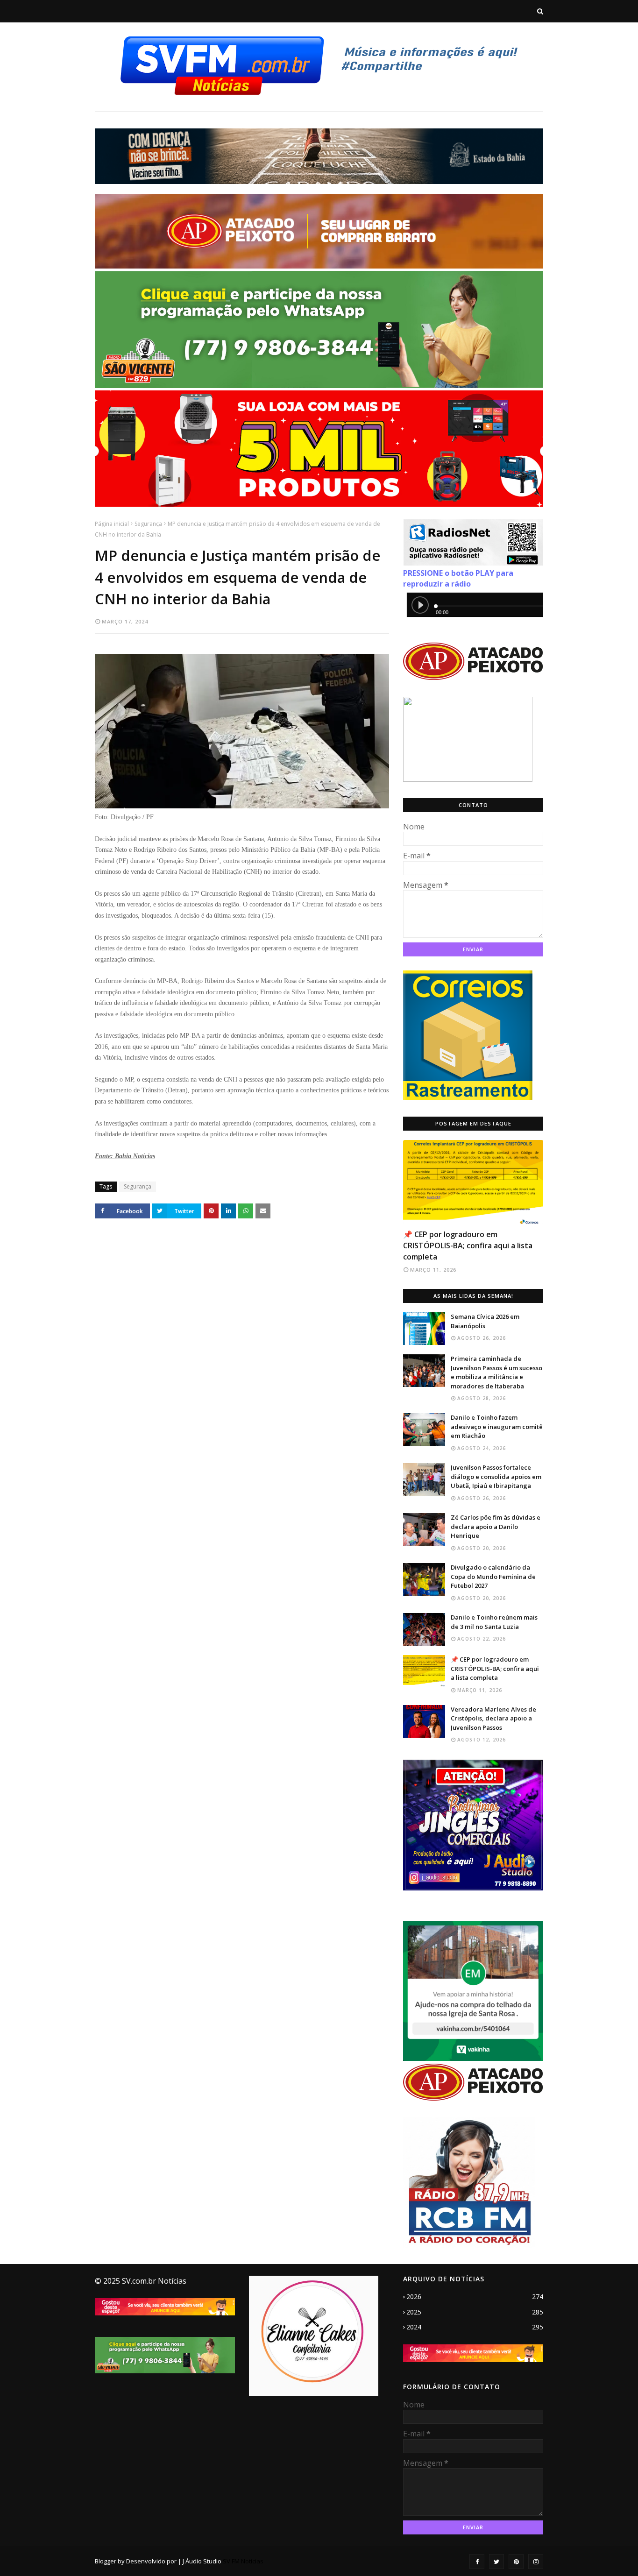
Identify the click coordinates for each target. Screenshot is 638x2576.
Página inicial (112, 524)
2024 (475, 2327)
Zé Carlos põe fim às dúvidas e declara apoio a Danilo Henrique (496, 1526)
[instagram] (536, 2562)
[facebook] (477, 2562)
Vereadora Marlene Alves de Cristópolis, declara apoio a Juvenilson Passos (493, 1718)
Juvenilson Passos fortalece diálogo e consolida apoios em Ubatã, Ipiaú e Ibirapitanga (496, 1476)
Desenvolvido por (151, 2561)
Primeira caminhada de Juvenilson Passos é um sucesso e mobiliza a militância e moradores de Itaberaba (496, 1372)
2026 (475, 2296)
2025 (475, 2312)
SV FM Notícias (243, 2561)
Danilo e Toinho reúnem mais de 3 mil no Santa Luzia (494, 1622)
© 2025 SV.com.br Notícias (141, 2281)
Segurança (148, 524)
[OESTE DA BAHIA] (473, 1182)
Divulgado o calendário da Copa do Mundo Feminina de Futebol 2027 (493, 1576)
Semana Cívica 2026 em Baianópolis (485, 1321)
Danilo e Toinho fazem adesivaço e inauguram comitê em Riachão (497, 1426)
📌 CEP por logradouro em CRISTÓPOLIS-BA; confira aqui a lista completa (468, 1246)
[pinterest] (516, 2562)
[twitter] (496, 2562)
